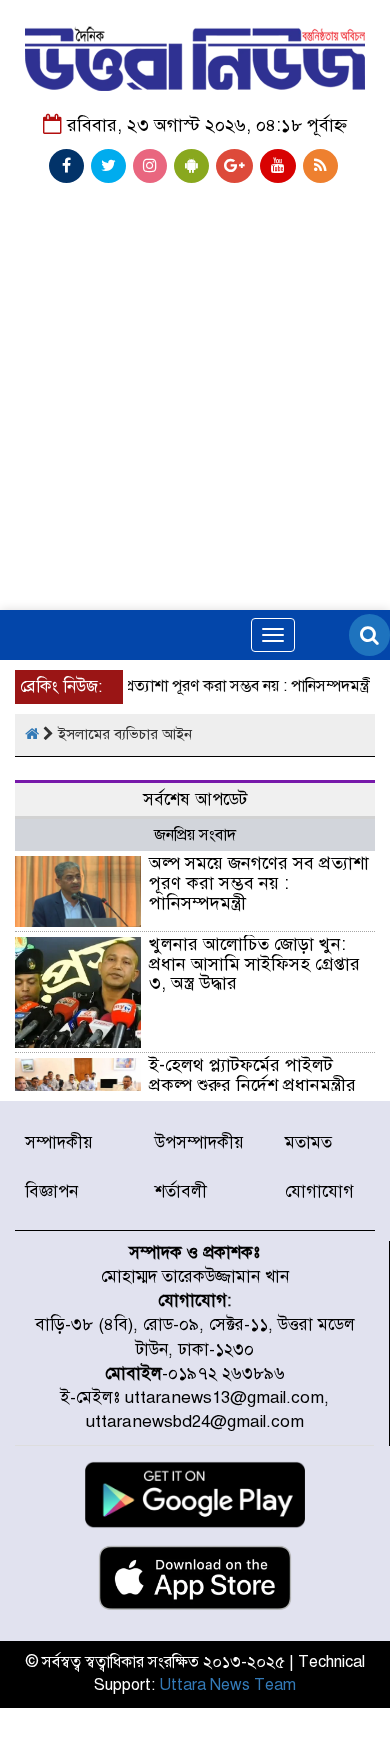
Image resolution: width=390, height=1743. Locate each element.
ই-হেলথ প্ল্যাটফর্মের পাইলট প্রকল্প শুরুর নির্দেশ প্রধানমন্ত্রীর (252, 1075)
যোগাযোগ (319, 1191)
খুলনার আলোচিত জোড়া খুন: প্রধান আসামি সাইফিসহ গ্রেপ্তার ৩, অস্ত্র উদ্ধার (254, 964)
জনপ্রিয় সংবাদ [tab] (195, 835)
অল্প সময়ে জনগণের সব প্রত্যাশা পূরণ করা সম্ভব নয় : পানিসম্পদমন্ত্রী (259, 883)
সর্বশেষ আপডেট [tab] (195, 799)
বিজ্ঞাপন (51, 1191)
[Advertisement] (195, 335)
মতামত (308, 1142)
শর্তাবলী (181, 1191)
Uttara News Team (227, 1685)
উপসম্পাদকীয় (199, 1142)
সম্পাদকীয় (59, 1142)
